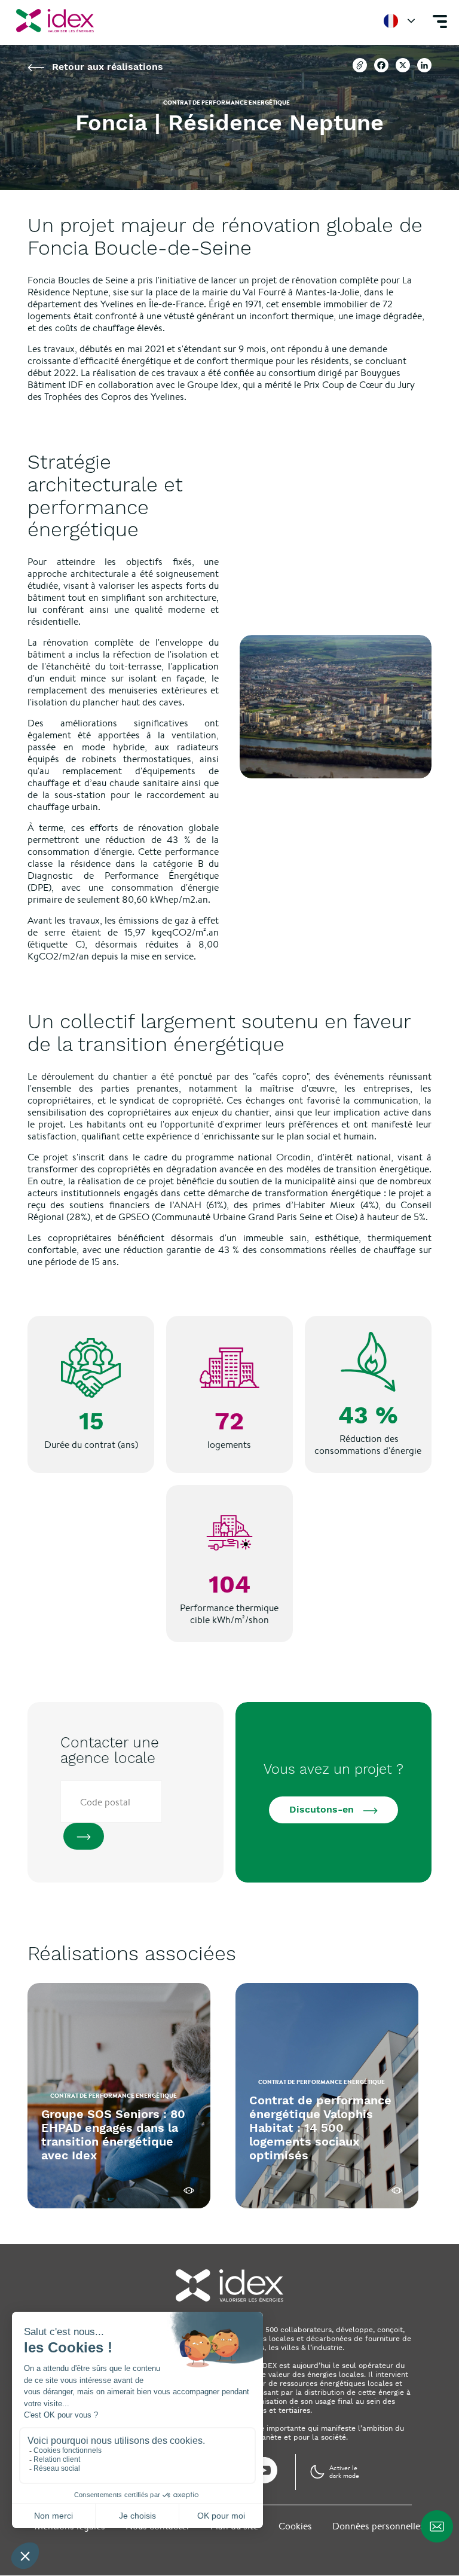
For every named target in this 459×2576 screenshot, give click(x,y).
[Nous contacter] (437, 2526)
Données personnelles (378, 2526)
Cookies (295, 2526)
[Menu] (440, 21)
